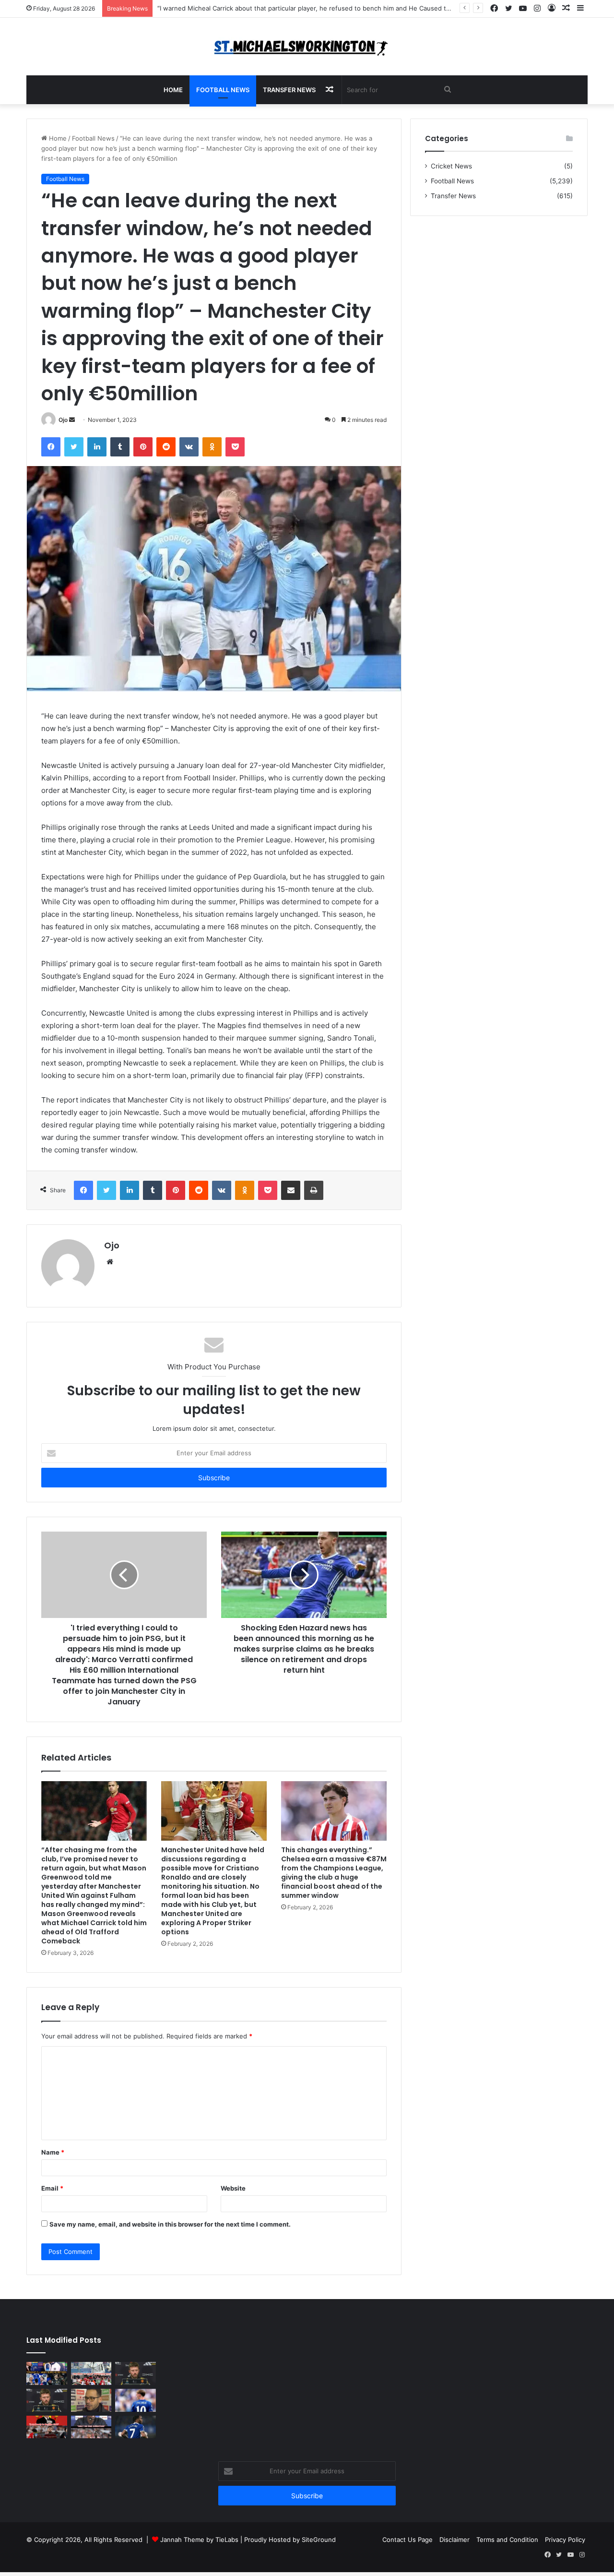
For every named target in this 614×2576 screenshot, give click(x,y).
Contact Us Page (407, 2540)
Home (173, 90)
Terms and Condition (507, 2540)
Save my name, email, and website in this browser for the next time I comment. (170, 2224)
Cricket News (451, 166)
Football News (223, 90)
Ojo (63, 420)
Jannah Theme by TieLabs (199, 2540)
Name (53, 2152)
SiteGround (319, 2540)
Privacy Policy (565, 2540)
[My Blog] (307, 47)
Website (233, 2188)
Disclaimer (455, 2540)
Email (52, 2188)
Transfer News (289, 90)
